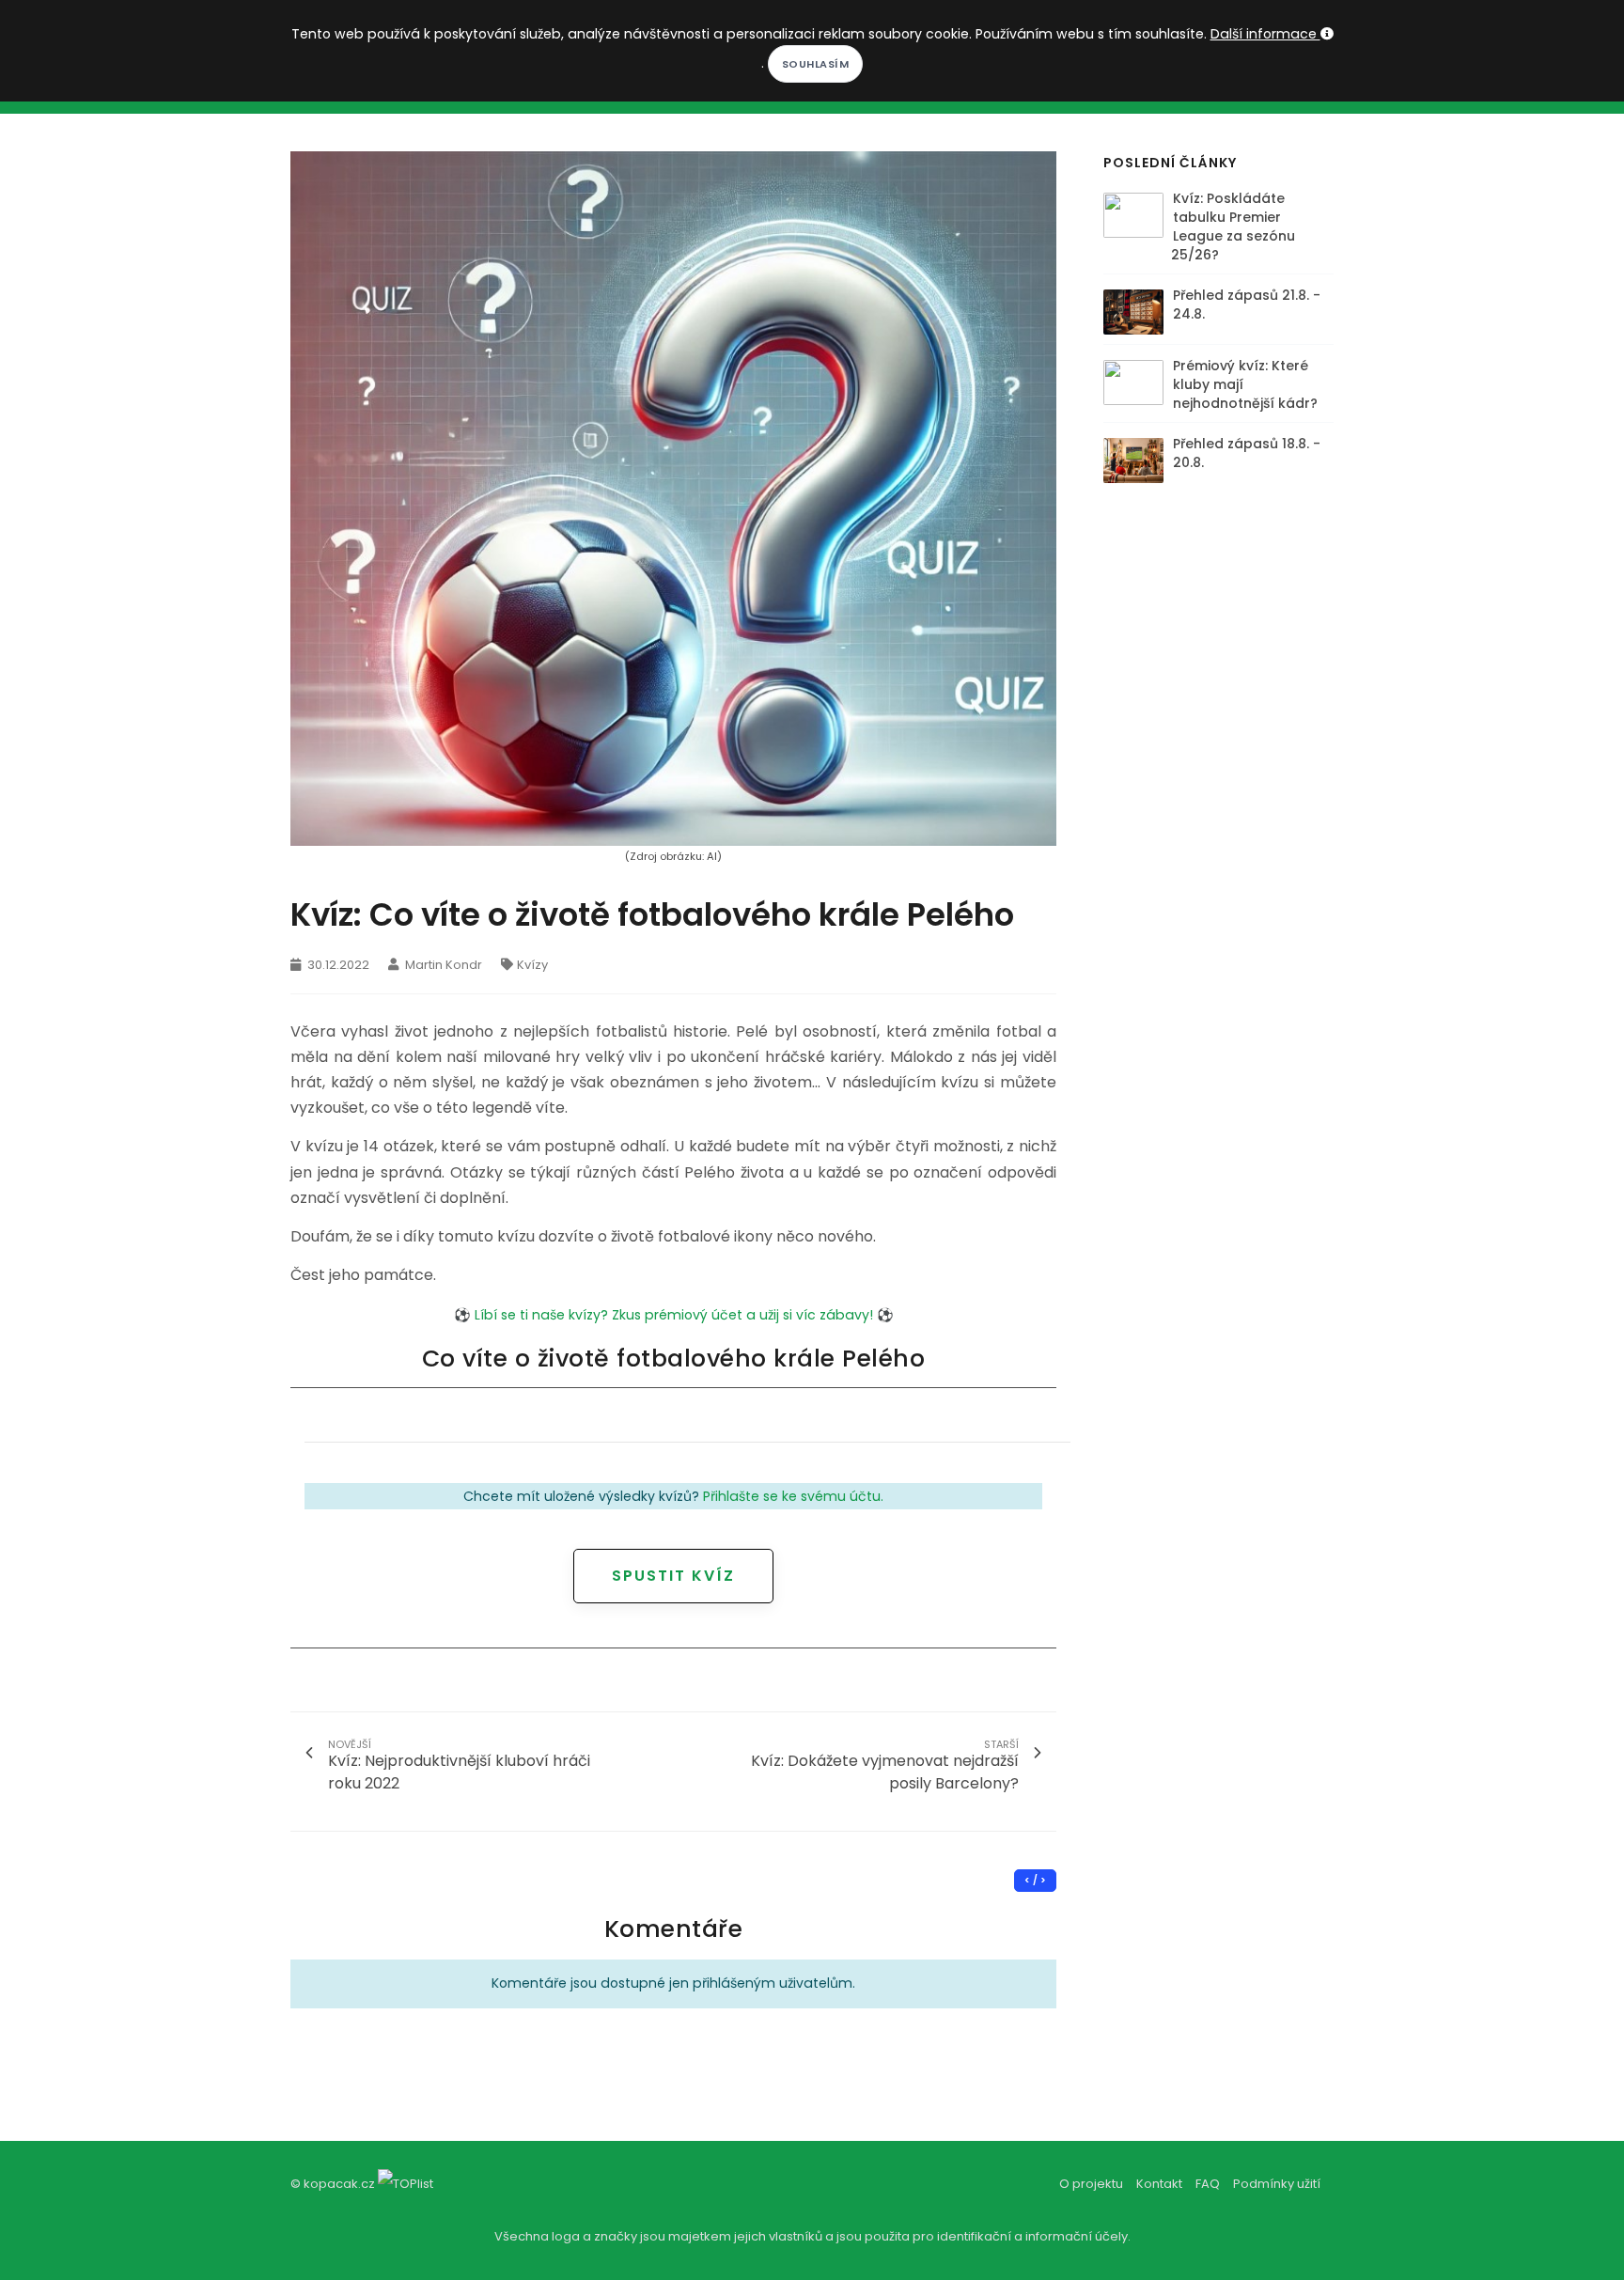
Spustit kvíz (673, 1576)
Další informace (1265, 34)
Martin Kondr (442, 965)
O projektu (1091, 2184)
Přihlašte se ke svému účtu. (793, 1496)
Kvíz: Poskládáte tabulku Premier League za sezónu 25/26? (1233, 226)
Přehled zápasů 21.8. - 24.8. (1247, 305)
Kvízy (532, 965)
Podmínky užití (1277, 2184)
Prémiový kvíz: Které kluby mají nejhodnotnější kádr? (1245, 384)
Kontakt (1159, 2184)
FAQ (1208, 2184)
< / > (1036, 1880)
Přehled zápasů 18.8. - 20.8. (1247, 453)
